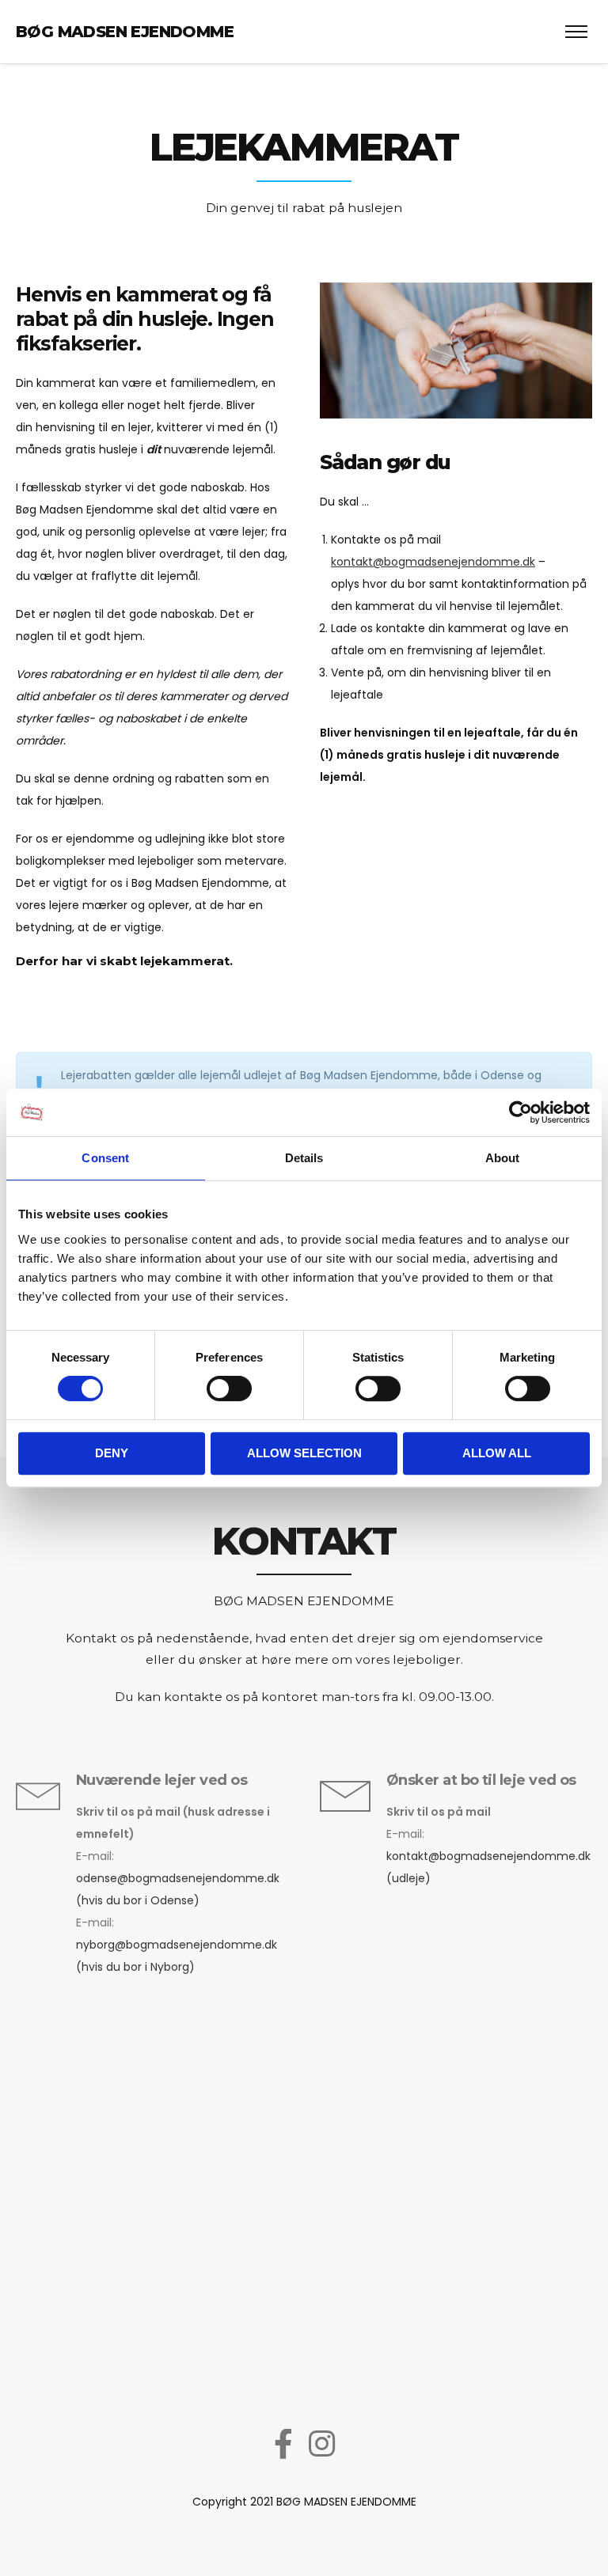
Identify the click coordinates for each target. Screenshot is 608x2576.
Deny (112, 1453)
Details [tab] (304, 1158)
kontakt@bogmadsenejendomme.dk (433, 562)
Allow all (497, 1453)
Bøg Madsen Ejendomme (125, 32)
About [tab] (503, 1158)
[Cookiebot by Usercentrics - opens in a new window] (521, 1112)
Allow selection (304, 1453)
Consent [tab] (105, 1158)
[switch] (229, 1388)
